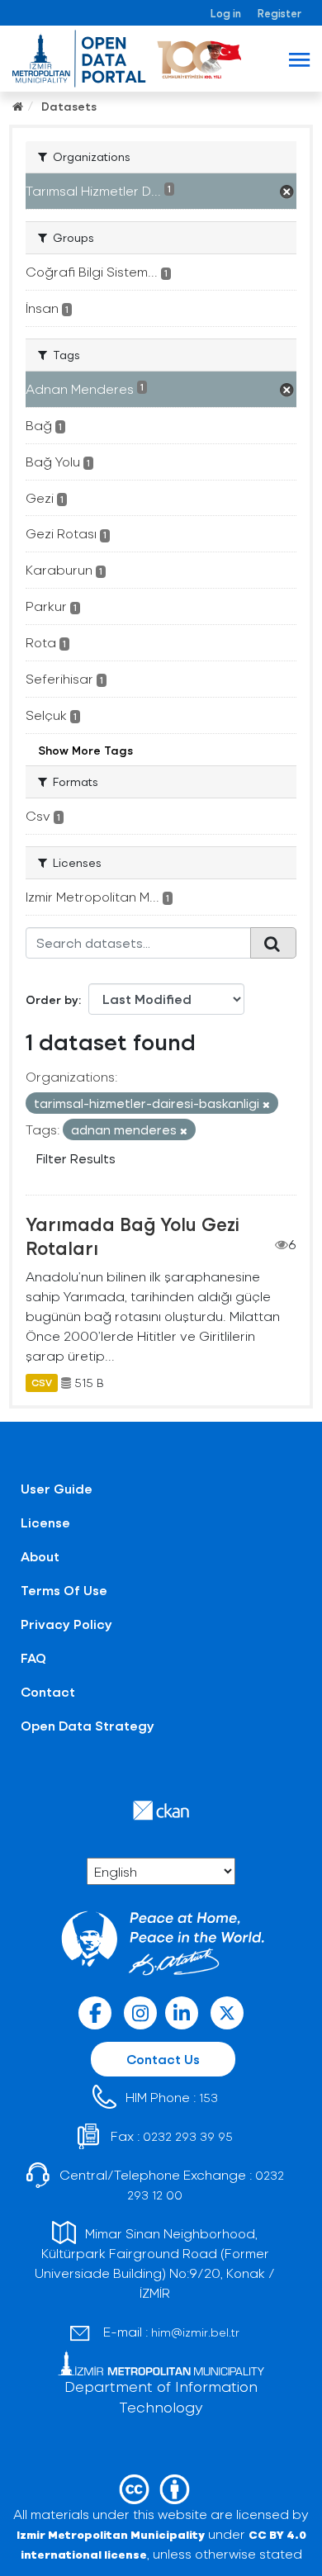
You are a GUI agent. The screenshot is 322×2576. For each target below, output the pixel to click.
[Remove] (266, 1104)
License (45, 1522)
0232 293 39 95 (188, 2136)
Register (279, 13)
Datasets (69, 106)
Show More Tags (85, 750)
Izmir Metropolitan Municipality (111, 2534)
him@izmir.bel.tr (195, 2332)
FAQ (33, 1657)
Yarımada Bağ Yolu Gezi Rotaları (133, 1236)
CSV (42, 1383)
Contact (48, 1691)
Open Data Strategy (88, 1725)
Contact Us (163, 2059)
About (40, 1556)
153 (208, 2098)
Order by (52, 999)
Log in (226, 13)
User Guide (57, 1488)
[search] (273, 943)
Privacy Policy (66, 1624)
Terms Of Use (64, 1590)
